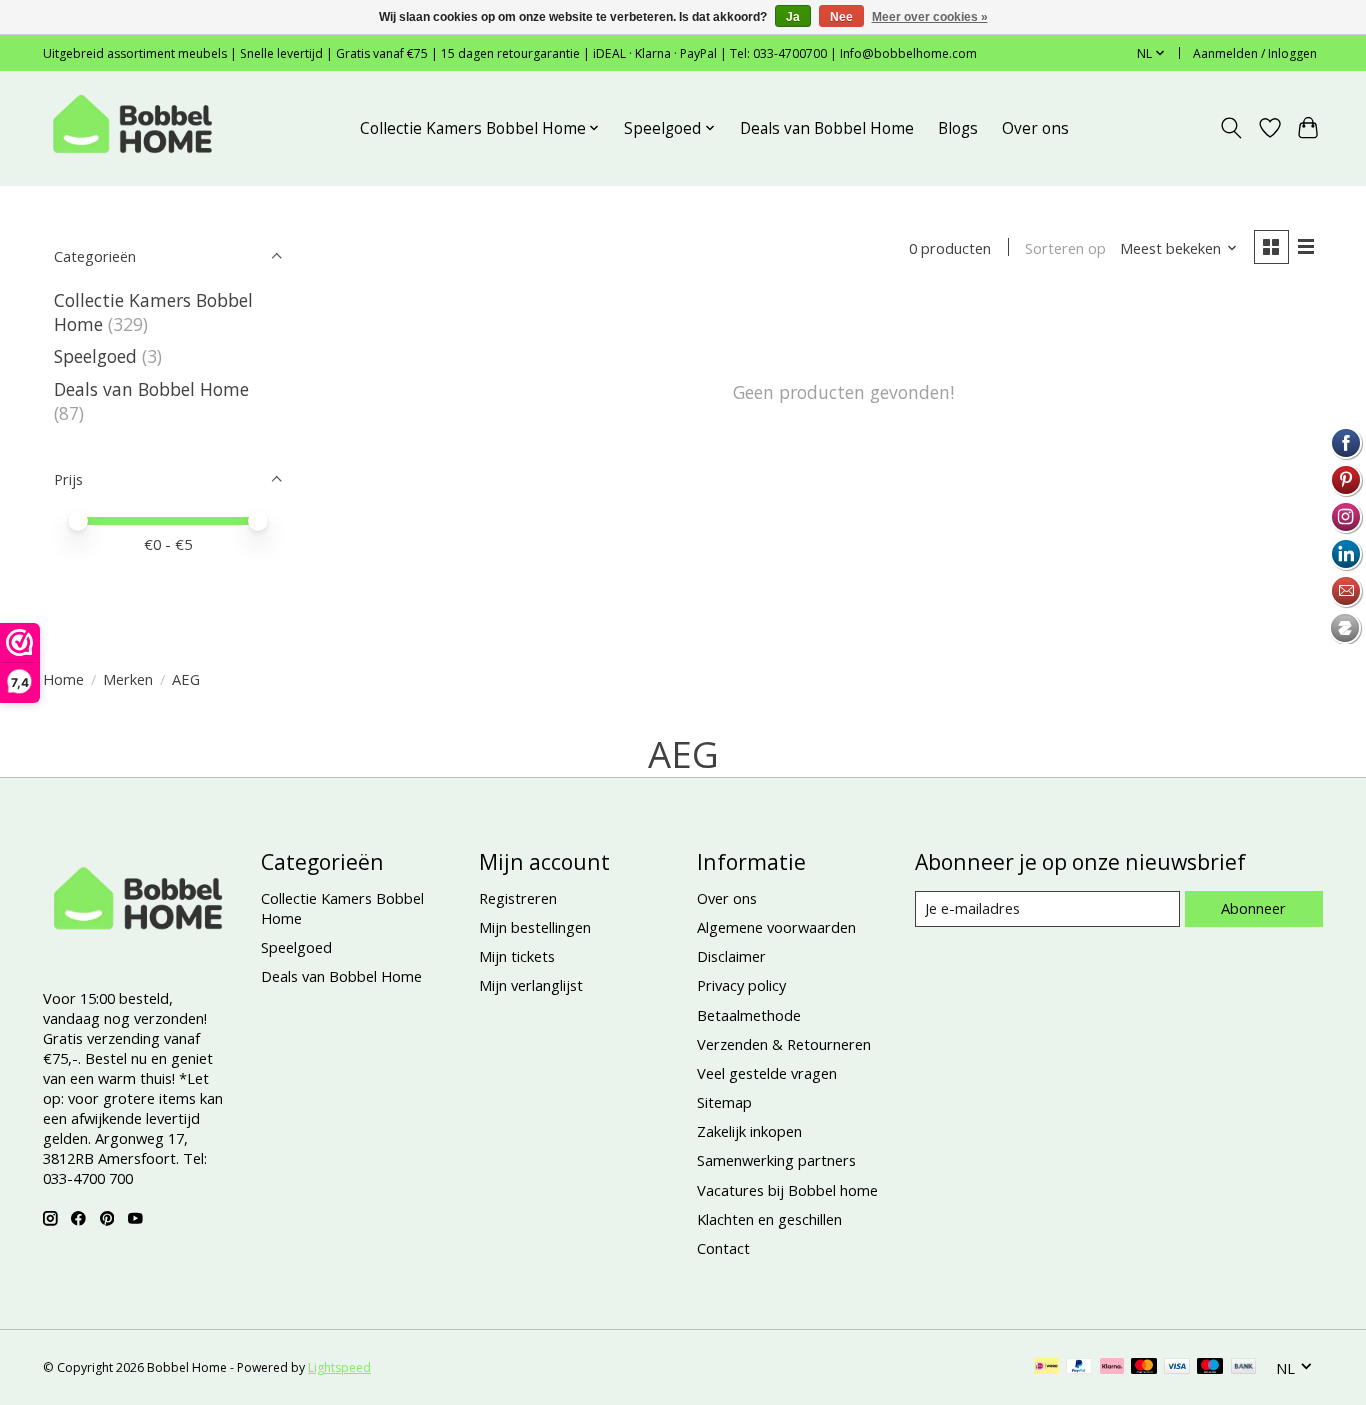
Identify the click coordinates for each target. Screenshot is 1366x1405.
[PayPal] (1079, 1368)
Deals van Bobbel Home (827, 128)
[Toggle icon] (1231, 128)
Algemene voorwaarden (776, 927)
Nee (841, 17)
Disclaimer (731, 956)
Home (63, 679)
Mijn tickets (517, 956)
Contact (723, 1248)
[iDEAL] (1046, 1368)
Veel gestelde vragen (767, 1073)
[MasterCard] (1144, 1368)
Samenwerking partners (776, 1160)
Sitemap (724, 1102)
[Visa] (1177, 1368)
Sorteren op (1065, 248)
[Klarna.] (1112, 1368)
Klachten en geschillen (769, 1219)
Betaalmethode (749, 1015)
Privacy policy (741, 985)
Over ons (1035, 128)
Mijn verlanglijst (531, 985)
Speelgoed (95, 356)
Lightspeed (339, 1367)
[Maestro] (1210, 1368)
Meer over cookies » (930, 17)
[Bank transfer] (1244, 1368)
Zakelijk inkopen (749, 1131)
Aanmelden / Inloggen (1255, 53)
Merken (128, 679)
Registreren (518, 898)
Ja (793, 17)
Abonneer (1253, 908)
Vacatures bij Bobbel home (787, 1190)
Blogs (958, 128)
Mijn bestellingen (535, 927)
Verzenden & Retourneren (784, 1044)
